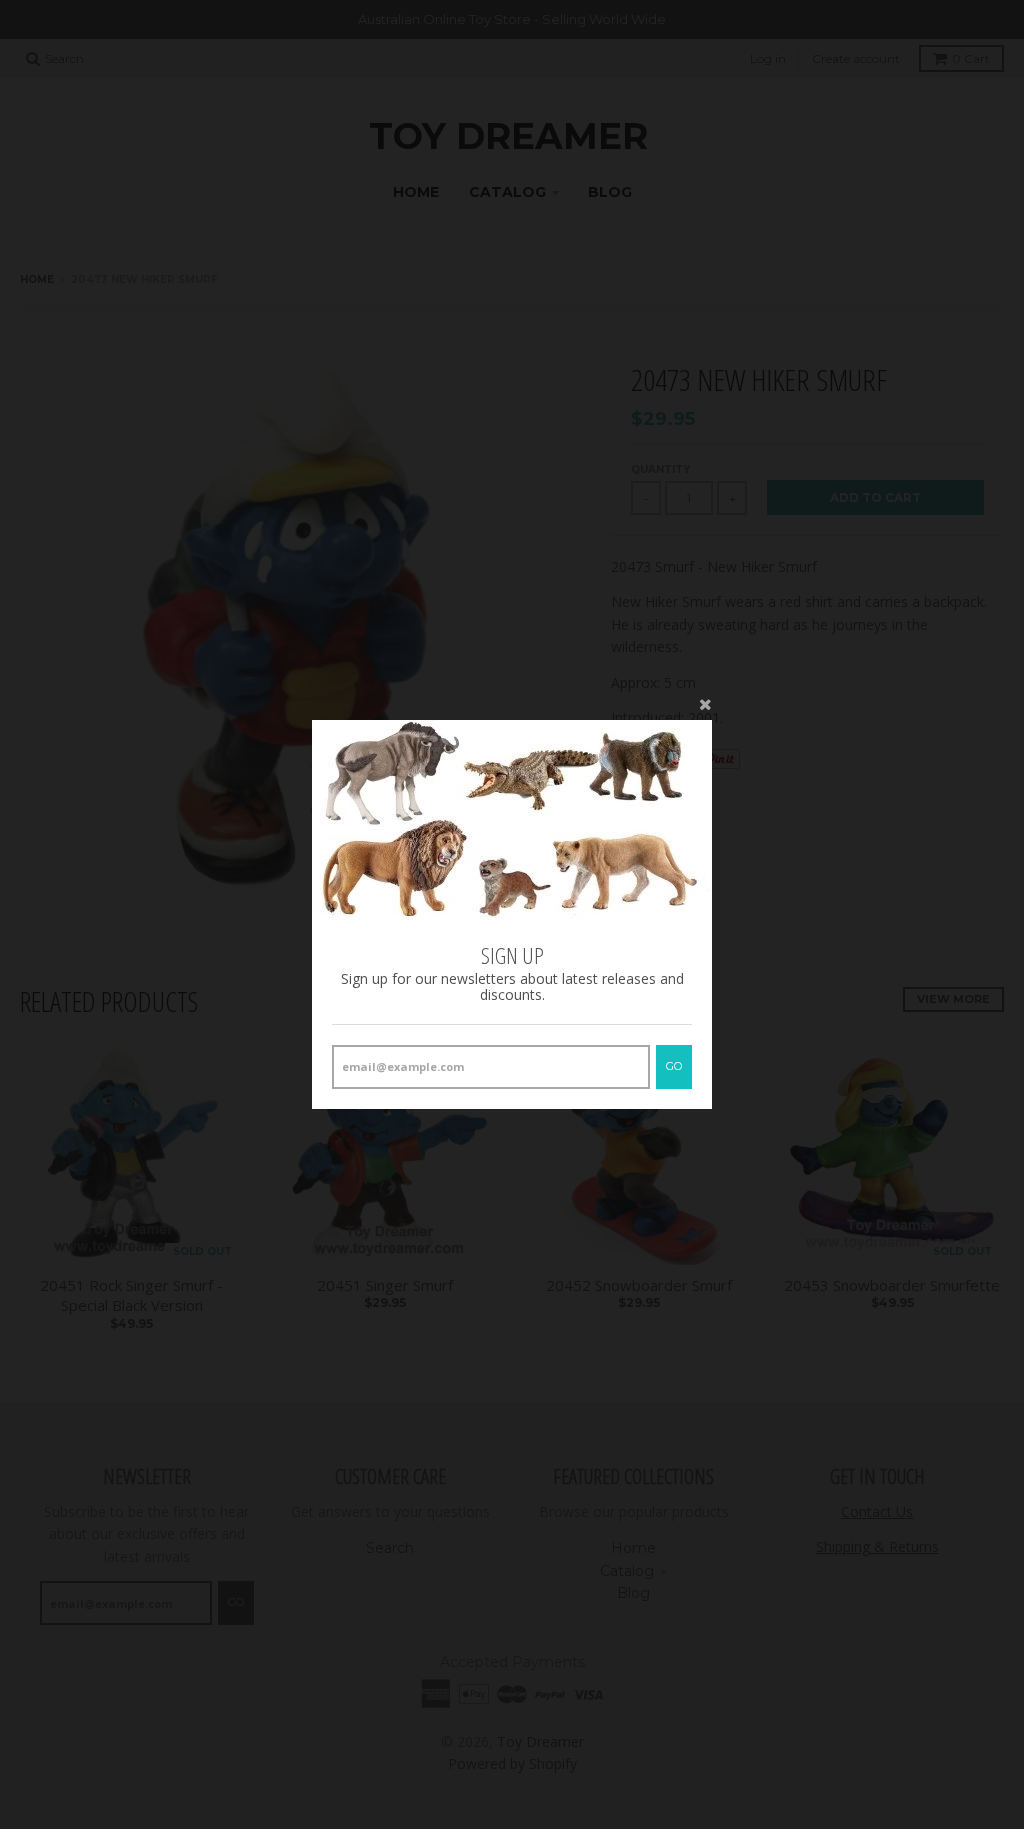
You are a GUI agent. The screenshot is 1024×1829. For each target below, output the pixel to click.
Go (674, 1066)
